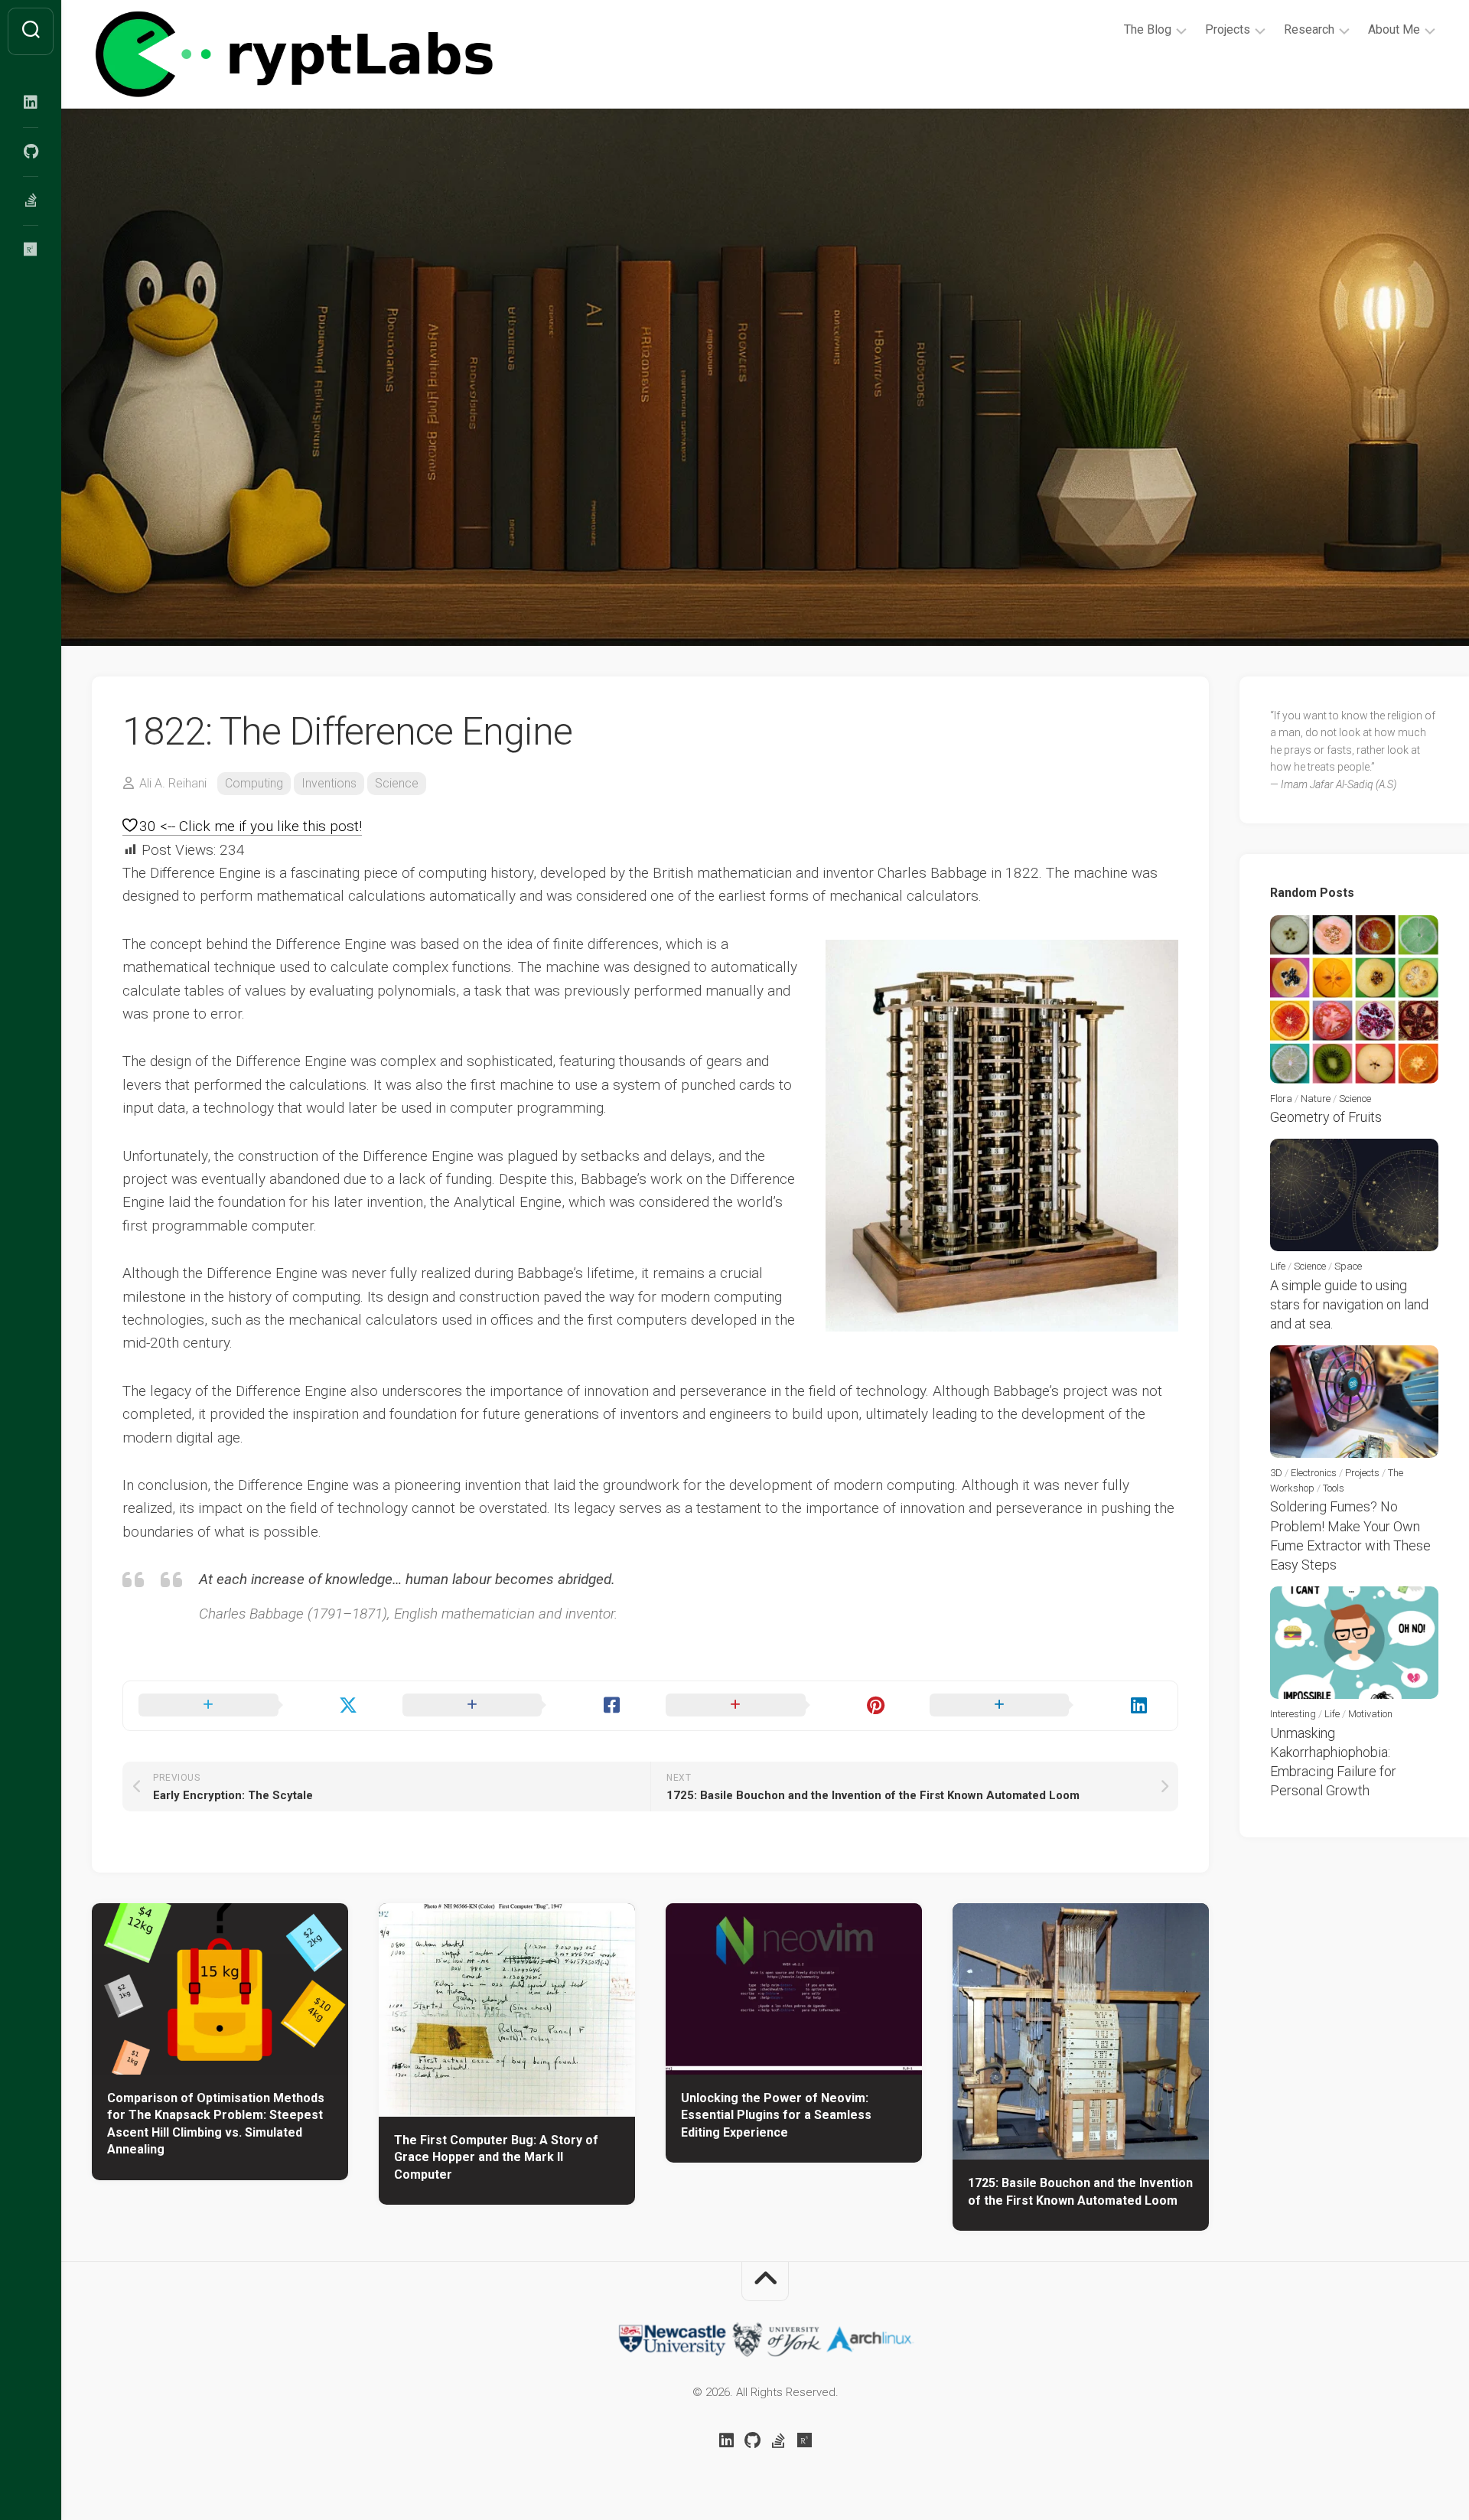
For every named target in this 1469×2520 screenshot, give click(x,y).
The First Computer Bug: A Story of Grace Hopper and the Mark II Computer (496, 2157)
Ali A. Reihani (173, 783)
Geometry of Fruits (1326, 1117)
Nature (1316, 1099)
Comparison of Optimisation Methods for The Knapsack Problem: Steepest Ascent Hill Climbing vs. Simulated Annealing (216, 2124)
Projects (1228, 29)
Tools (1334, 1488)
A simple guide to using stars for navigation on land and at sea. (1349, 1304)
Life (1278, 1266)
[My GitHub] (31, 152)
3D (1276, 1473)
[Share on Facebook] (519, 1706)
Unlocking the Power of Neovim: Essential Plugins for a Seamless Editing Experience (776, 2115)
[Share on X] (255, 1706)
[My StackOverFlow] (31, 200)
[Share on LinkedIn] (1046, 1706)
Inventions (329, 783)
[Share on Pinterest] (782, 1706)
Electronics (1314, 1473)
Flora (1281, 1099)
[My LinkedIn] (31, 103)
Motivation (1370, 1714)
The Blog (1148, 29)
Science (397, 783)
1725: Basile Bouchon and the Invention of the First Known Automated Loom (1080, 2192)
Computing (254, 783)
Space (1348, 1266)
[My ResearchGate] (31, 249)
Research (1309, 29)
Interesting (1293, 1714)
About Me (1394, 29)
